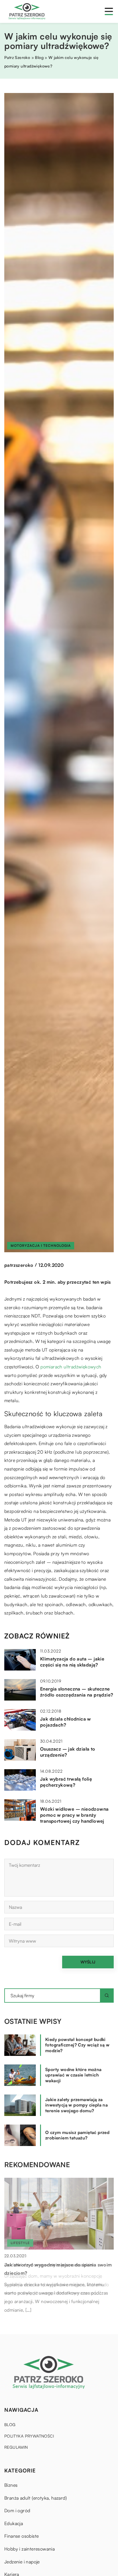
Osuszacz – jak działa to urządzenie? (68, 1752)
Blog (10, 2425)
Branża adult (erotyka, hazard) (36, 2498)
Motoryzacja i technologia (41, 1246)
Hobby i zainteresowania (29, 2549)
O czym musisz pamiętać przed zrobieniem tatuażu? (77, 2135)
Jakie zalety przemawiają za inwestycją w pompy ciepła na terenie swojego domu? (76, 2105)
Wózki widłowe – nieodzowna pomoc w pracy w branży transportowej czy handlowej (74, 1815)
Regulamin (16, 2447)
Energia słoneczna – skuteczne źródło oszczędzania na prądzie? (77, 1692)
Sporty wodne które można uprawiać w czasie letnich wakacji (73, 2075)
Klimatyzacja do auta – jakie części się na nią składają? (72, 1662)
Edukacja (14, 2523)
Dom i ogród (17, 2510)
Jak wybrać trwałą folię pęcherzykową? (66, 1782)
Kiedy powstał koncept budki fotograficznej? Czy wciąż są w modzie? (77, 2045)
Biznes (11, 2485)
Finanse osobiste (21, 2536)
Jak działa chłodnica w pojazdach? (66, 1722)
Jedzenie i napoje (22, 2562)
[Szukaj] (107, 1996)
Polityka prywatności (29, 2436)
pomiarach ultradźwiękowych (71, 1367)
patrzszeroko (19, 1265)
